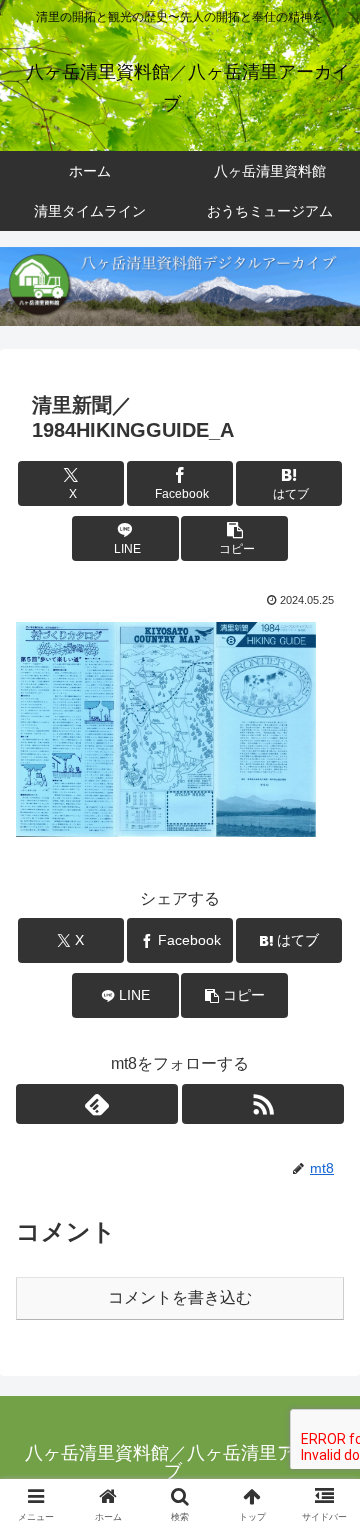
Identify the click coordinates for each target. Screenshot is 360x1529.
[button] (234, 538)
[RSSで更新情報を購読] (263, 1104)
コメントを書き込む (180, 1297)
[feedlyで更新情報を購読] (97, 1104)
